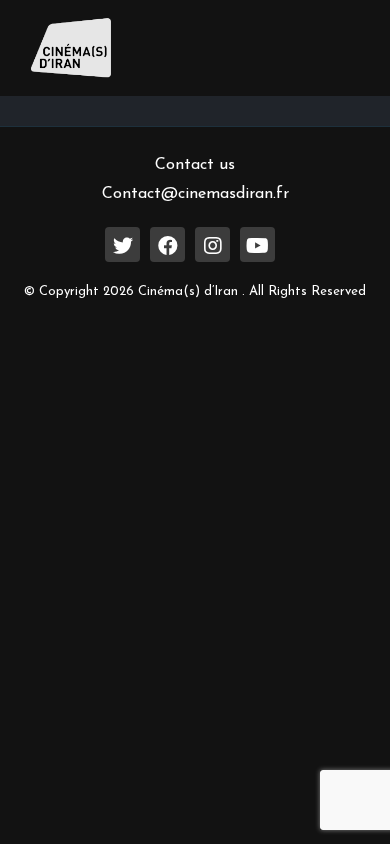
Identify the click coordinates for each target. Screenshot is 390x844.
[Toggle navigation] (331, 48)
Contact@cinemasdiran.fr (195, 194)
